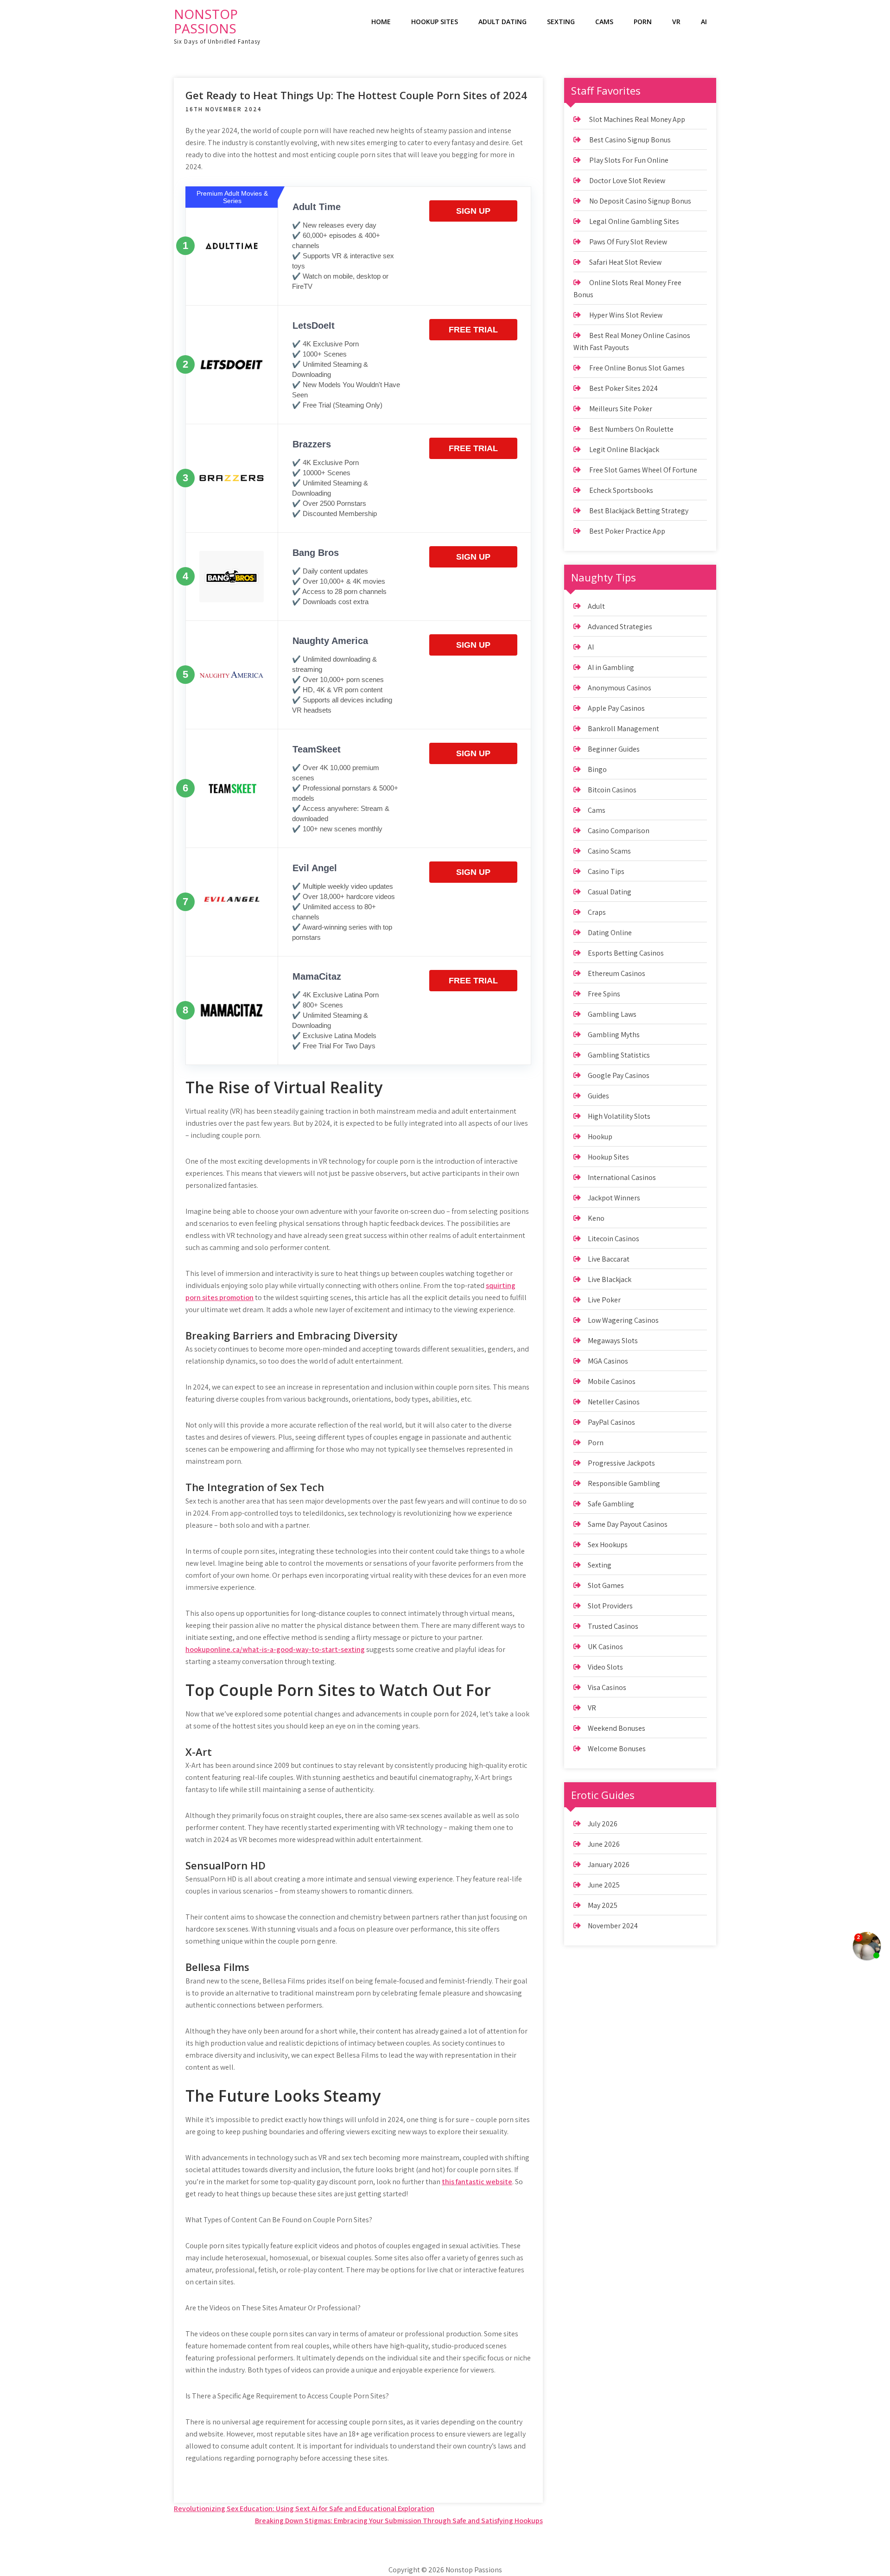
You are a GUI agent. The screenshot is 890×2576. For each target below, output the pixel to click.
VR (676, 22)
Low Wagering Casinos (623, 1320)
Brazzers (312, 444)
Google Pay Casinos (619, 1075)
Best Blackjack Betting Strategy (639, 511)
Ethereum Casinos (617, 973)
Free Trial (473, 330)
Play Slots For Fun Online (629, 160)
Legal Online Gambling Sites (634, 221)
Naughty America (330, 641)
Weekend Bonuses (617, 1728)
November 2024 (613, 1926)
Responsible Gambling (624, 1483)
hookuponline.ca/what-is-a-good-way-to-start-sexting (275, 1649)
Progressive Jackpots (621, 1463)
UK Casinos (605, 1647)
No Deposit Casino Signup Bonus (640, 201)
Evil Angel (315, 868)
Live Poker (604, 1300)
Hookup (600, 1137)
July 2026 (603, 1824)
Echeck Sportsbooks (621, 490)
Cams (604, 22)
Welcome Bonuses (617, 1749)
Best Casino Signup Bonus (630, 140)
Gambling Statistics (619, 1055)
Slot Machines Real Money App (637, 119)
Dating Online (610, 933)
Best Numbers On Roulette (631, 429)
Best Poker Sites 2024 (623, 388)
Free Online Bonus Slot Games (637, 368)
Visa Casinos (607, 1687)
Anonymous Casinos (620, 688)
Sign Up (473, 211)
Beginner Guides (614, 749)
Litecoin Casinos (613, 1239)
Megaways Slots (613, 1341)
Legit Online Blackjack (624, 450)
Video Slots (605, 1667)
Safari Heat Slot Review (625, 262)
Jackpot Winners (614, 1198)
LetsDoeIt (314, 325)
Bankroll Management (623, 729)
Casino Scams (609, 851)
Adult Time (317, 207)
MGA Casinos (608, 1361)
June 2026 (604, 1844)
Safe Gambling (611, 1504)
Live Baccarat (609, 1259)
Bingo (597, 769)
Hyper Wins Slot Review (626, 315)
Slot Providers (610, 1606)
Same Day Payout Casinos (628, 1524)
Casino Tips (606, 871)
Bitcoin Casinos (612, 790)
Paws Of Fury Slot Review (628, 242)
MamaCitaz (317, 976)
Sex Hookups (608, 1545)
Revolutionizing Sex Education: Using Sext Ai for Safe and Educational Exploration (304, 2509)
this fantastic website (477, 2182)
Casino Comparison (619, 831)
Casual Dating (610, 892)
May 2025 (603, 1905)
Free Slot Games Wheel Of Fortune (643, 470)
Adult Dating (502, 22)
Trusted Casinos (613, 1626)
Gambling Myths (614, 1035)
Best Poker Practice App (627, 531)
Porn (643, 22)
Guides (598, 1096)
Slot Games (606, 1585)
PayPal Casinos (611, 1422)
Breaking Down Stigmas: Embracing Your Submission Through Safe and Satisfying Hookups (399, 2521)
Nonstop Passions (206, 21)
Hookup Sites (435, 22)
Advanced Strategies (620, 627)
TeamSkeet (317, 749)
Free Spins (604, 994)
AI (704, 22)
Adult (596, 606)
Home (381, 22)
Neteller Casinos (614, 1402)
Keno (596, 1218)
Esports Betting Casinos (626, 953)
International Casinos (622, 1177)
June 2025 (604, 1885)
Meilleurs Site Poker (621, 409)
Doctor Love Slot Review (627, 181)
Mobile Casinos (612, 1381)
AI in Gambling (611, 667)
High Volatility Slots (619, 1116)
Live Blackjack (610, 1279)
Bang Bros (316, 553)
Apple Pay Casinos (616, 708)
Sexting (561, 22)
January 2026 (609, 1865)
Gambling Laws (612, 1014)
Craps (597, 912)
